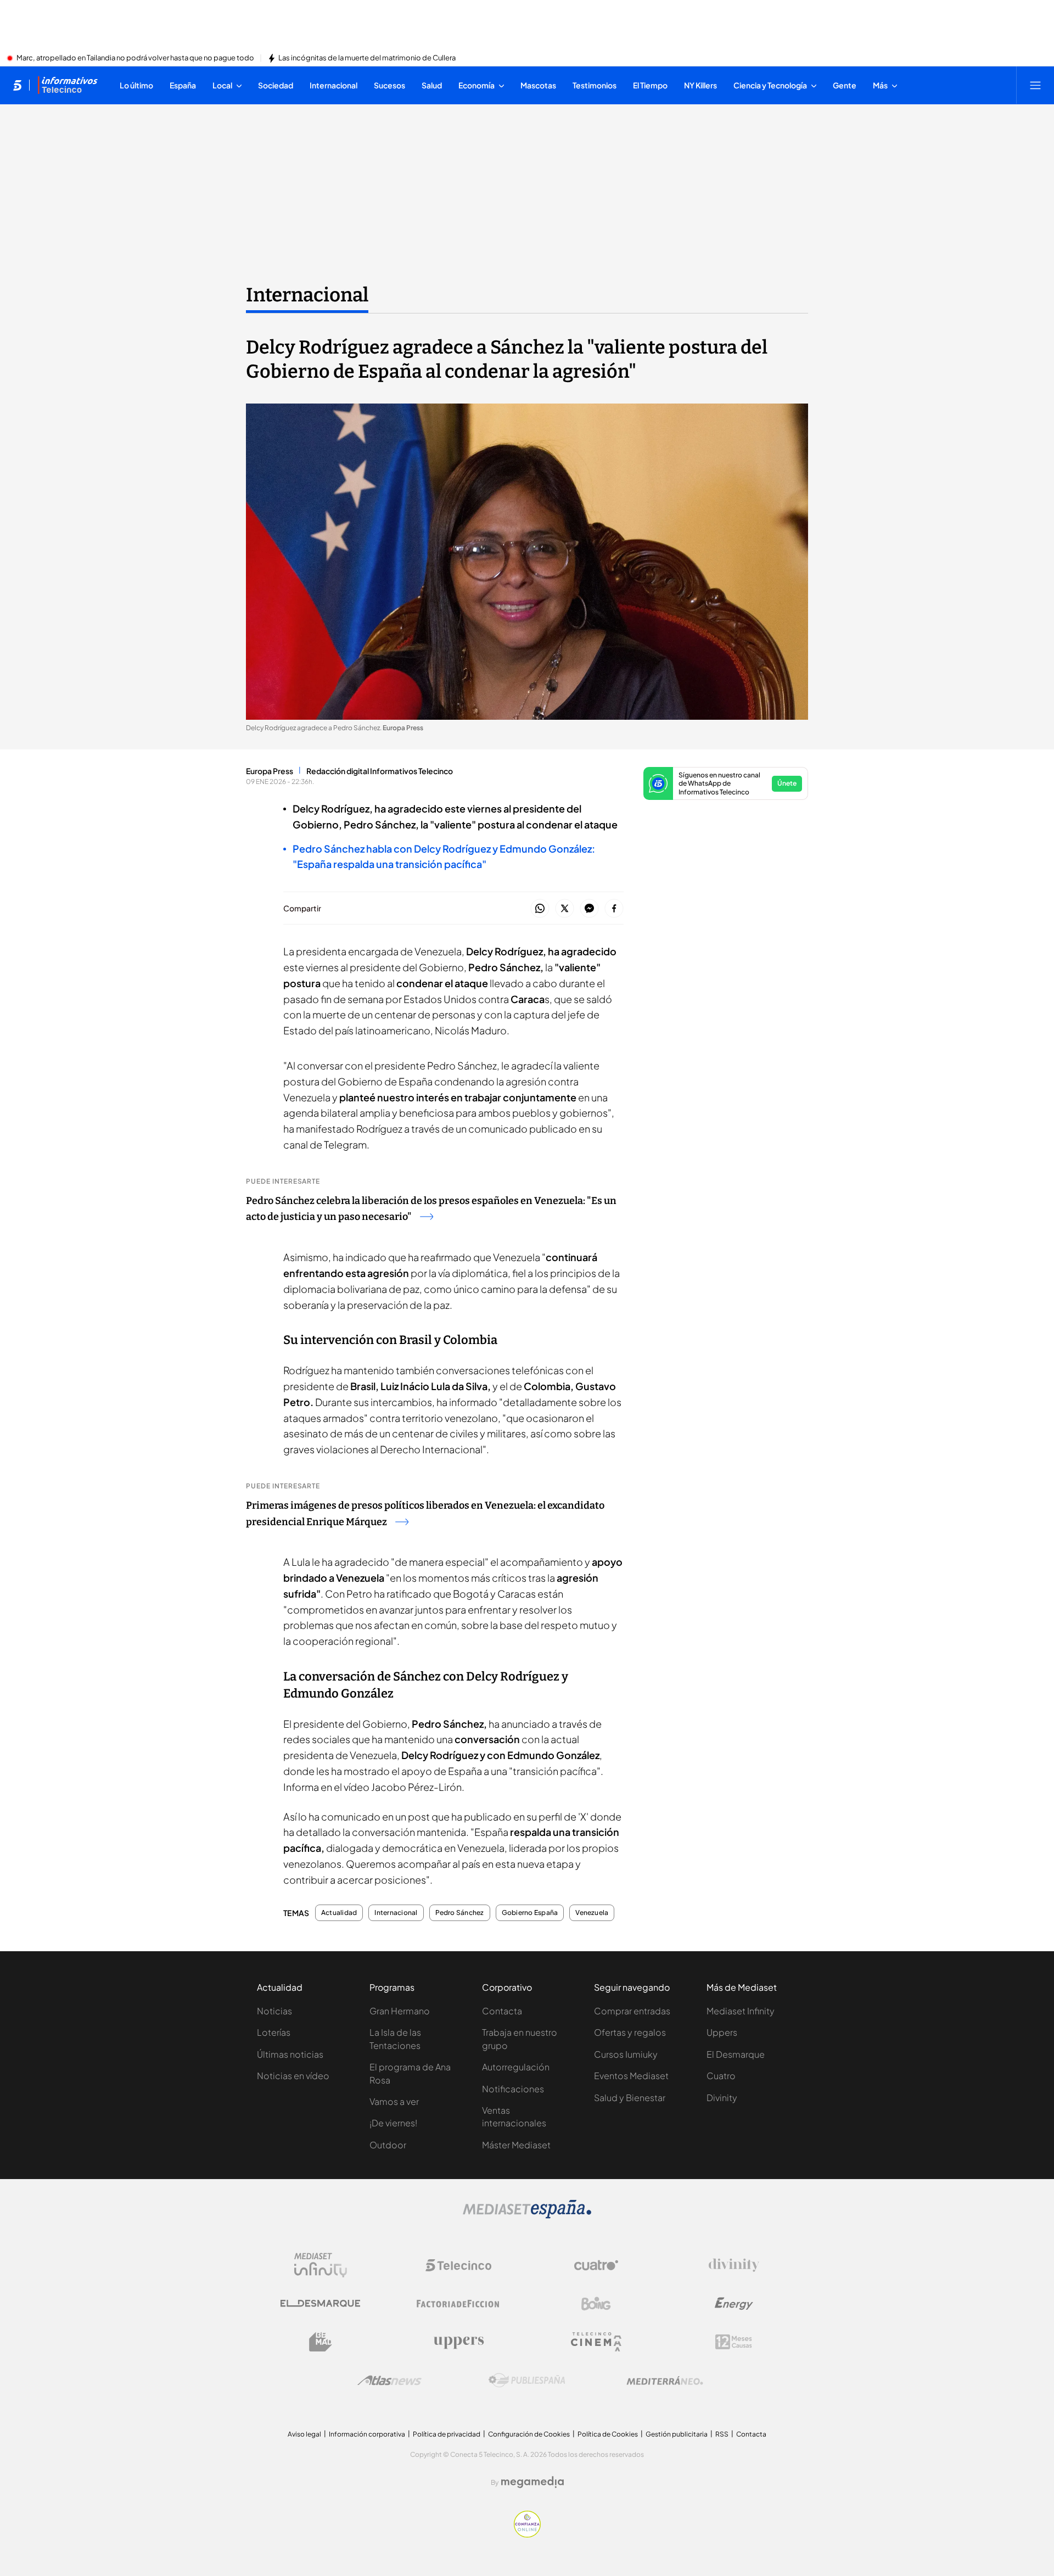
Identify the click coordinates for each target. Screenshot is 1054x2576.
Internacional (307, 295)
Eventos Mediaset (631, 2076)
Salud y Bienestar (630, 2098)
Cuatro (721, 2076)
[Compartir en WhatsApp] (540, 909)
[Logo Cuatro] (596, 2265)
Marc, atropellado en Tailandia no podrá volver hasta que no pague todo (135, 58)
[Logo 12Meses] (734, 2342)
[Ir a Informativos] (68, 85)
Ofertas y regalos (630, 2032)
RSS (722, 2434)
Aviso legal (304, 2434)
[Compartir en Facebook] (614, 909)
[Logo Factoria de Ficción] (458, 2304)
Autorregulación (516, 2067)
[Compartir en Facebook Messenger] (589, 909)
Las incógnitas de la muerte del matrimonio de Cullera (367, 58)
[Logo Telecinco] (458, 2265)
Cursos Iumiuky (626, 2054)
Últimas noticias (290, 2054)
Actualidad (339, 1913)
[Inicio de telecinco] (17, 85)
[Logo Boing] (596, 2304)
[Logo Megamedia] (532, 2482)
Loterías (274, 2032)
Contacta (502, 2011)
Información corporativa (367, 2434)
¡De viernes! (393, 2123)
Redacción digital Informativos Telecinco (380, 771)
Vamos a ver (394, 2101)
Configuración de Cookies (529, 2434)
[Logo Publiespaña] (527, 2381)
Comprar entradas (632, 2011)
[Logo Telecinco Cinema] (596, 2342)
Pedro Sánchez (460, 1913)
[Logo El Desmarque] (320, 2303)
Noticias (274, 2011)
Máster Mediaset (516, 2145)
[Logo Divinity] (734, 2265)
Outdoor (388, 2145)
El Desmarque (736, 2054)
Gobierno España (530, 1913)
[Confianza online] (527, 2534)
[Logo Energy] (734, 2304)
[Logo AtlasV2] (389, 2380)
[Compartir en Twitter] (565, 909)
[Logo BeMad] (321, 2342)
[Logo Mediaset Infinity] (321, 2265)
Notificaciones (513, 2089)
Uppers (722, 2032)
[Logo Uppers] (458, 2342)
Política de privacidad (447, 2434)
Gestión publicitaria (677, 2434)
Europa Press (270, 771)
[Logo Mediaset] (527, 2215)
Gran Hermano (400, 2011)
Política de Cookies (608, 2434)
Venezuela (592, 1913)
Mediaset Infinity (741, 2011)
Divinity (722, 2098)
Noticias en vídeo (293, 2076)
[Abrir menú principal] (1035, 85)
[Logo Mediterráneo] (665, 2381)
